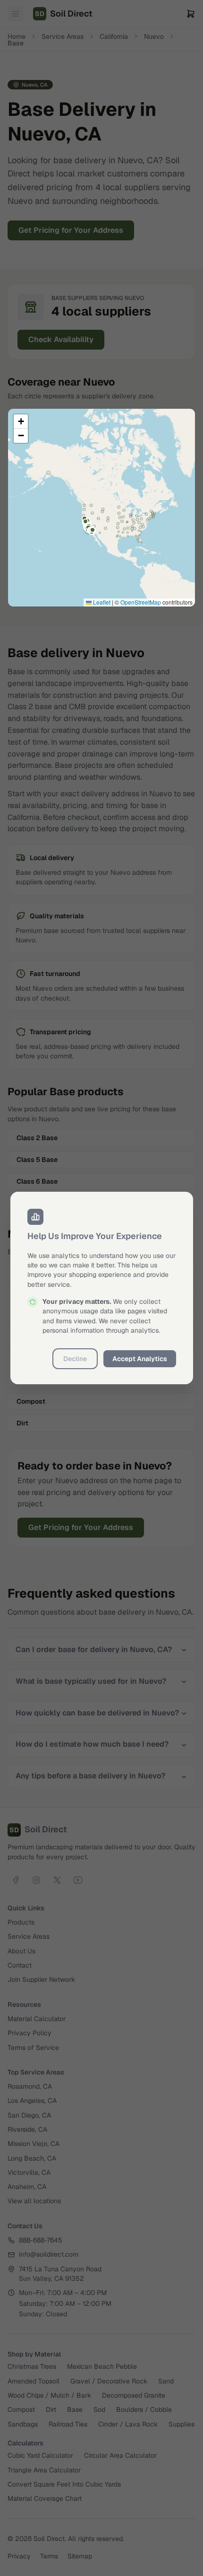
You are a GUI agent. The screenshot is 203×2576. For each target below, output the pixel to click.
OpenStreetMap (141, 602)
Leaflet (101, 602)
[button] (21, 422)
